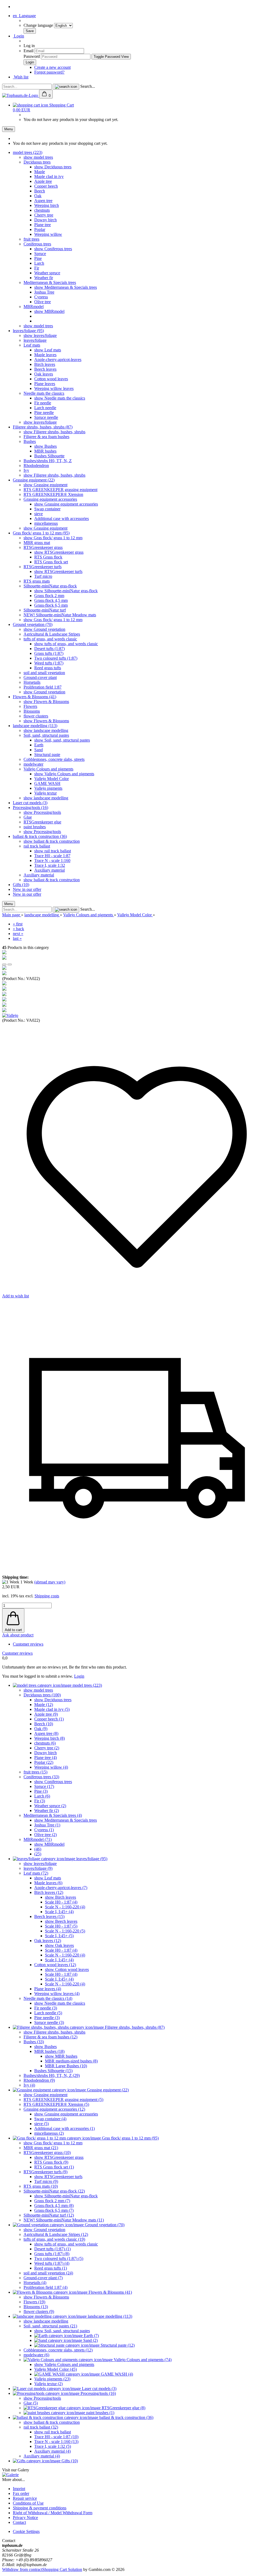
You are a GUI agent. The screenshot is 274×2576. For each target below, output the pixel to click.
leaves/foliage (35, 340)
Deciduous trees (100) (42, 1695)
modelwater (33, 764)
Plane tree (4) (45, 1758)
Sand (39, 750)
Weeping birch (47, 205)
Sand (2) (90, 2340)
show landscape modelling (46, 730)
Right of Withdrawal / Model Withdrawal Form (53, 2513)
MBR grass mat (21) (41, 2148)
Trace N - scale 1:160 (52, 860)
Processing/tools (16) (31, 808)
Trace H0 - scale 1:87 (52, 856)
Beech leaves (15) (49, 1916)
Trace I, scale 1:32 (50, 865)
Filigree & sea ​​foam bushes (46, 437)
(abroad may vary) (50, 1582)
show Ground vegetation (44, 629)
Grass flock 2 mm (49, 596)
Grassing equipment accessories (50, 499)
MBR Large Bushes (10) (66, 2066)
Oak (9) (41, 1729)
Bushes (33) (34, 2042)
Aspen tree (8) (46, 1733)
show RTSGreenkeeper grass (59, 552)
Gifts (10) (21, 885)
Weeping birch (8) (50, 1738)
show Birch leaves (60, 1897)
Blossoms (32, 711)
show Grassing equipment (45, 485)
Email (28, 51)
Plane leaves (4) (48, 1989)
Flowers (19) (34, 2302)
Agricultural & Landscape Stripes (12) (56, 2234)
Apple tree (43, 181)
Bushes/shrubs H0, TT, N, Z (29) (52, 2075)
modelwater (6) (36, 2355)
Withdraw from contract (22, 2569)
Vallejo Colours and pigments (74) (142, 2360)
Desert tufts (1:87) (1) (52, 2249)
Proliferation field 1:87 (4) (45, 2287)
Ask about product (18, 1635)
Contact (19, 2522)
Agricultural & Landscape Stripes (52, 634)
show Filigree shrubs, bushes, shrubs (54, 432)
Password (32, 56)
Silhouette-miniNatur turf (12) (49, 2215)
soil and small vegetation (44, 673)
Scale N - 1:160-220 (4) (65, 1907)
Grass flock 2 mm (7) (52, 2201)
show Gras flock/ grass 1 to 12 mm (53, 538)
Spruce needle (46, 417)
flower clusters (36, 716)
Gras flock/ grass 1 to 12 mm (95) (41, 533)
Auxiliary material (50, 870)
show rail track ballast (53, 851)
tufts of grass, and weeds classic (50, 639)
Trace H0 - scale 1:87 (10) (56, 2437)
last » (17, 938)
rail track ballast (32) (41, 2427)
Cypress (41, 297)
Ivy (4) (29, 2085)
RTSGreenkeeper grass (43, 547)
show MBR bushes (61, 2056)
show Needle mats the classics (60, 398)
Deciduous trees (37, 162)
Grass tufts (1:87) (49, 653)
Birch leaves (45, 364)
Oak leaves (44, 374)
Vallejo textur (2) (48, 2384)
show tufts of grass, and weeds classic (66, 644)
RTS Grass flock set (51, 562)
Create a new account (52, 67)
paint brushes (35, 827)
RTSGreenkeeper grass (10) (47, 2153)
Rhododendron (36, 466)
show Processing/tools (42, 812)
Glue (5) (31, 2403)
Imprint (19, 2489)
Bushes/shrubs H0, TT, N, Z (48, 461)
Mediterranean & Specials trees (50, 282)
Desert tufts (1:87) (50, 649)
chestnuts (42, 210)
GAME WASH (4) (116, 2374)
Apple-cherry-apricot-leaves (58, 360)
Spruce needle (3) (49, 2022)
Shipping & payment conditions (40, 2508)
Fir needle (43, 403)
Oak (38, 196)
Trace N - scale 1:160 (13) (56, 2442)
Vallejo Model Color (52, 779)
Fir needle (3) (46, 2008)
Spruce (40, 254)
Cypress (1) (44, 1830)
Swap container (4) (50, 2119)
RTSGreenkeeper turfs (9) (45, 2172)
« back (18, 929)
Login (18, 36)
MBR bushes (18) (49, 2051)
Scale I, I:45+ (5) (59, 1936)
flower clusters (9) (39, 2311)
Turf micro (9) (46, 2181)
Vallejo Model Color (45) (56, 2369)
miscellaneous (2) (49, 2133)
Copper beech (46, 186)
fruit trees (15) (35, 1772)
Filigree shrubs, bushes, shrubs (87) (43, 427)
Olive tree (43, 302)
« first (18, 924)
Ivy (26, 470)
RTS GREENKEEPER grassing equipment (60, 490)
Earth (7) (91, 2336)
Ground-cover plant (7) (43, 2278)
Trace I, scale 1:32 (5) (53, 2446)
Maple (40, 172)
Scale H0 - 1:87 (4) (61, 1902)
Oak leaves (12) (48, 1941)
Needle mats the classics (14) (48, 1998)
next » (18, 934)
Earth (39, 745)
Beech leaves (45, 369)
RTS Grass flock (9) (51, 2162)
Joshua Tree (44, 292)
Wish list (21, 77)
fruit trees (31, 239)
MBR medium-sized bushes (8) (71, 2061)
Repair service (25, 2498)
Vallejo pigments (48, 788)
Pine (38, 258)
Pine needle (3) (47, 2018)
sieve (39, 514)
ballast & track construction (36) (40, 836)
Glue (28, 817)
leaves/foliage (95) (28, 331)
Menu (9, 129)
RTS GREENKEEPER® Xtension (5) (56, 2104)
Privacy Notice (25, 2518)
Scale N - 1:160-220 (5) (65, 1931)
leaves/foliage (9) (38, 1868)
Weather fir (44, 278)
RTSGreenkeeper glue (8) (123, 2408)
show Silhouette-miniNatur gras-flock (66, 591)
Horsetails (32, 682)
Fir (37, 268)
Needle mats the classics (44, 393)
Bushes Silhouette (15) (53, 2071)
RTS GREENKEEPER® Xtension (53, 494)
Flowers (30, 706)
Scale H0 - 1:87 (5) (61, 1926)
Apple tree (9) (46, 1714)
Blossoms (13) (36, 2307)
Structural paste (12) (117, 2345)
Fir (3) (40, 1801)
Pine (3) (41, 1791)
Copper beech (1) (49, 1719)
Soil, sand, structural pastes (46, 735)
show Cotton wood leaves (67, 1969)
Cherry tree (44, 215)
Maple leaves (45, 355)
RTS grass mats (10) (41, 2186)
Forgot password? (49, 72)
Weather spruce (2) (50, 1806)
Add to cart (13, 1630)
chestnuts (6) (45, 1743)
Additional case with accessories (62, 518)
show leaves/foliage (40, 335)
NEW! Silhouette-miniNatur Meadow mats (60, 615)
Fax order (21, 2493)
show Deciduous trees (53, 167)
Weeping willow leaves (54, 388)
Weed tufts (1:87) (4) (52, 2263)
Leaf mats (32, 345)
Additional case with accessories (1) (64, 2128)
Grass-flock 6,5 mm (51, 605)
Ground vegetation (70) (33, 624)
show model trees (38, 157)
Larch (39, 263)
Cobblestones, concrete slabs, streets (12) (58, 2350)
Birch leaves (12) (49, 1892)
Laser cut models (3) (30, 803)
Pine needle (44, 413)
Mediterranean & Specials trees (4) (53, 1815)
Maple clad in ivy (49, 176)
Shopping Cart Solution (62, 2569)
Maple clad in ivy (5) (52, 1709)
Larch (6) (42, 1796)
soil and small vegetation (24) (48, 2273)
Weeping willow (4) (51, 1767)
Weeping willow (48, 234)
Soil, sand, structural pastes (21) (50, 2326)
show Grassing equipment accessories (66, 504)
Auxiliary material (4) (52, 2451)
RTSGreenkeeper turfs (43, 567)
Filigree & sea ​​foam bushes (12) (50, 2037)
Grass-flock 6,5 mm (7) (54, 2210)
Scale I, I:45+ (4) (59, 1912)
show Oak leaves (59, 1945)
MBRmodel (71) (38, 1839)
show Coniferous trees (53, 249)
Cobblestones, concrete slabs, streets (54, 759)
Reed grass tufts (48, 668)
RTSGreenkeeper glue (42, 822)
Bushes (30, 441)
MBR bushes (45, 451)
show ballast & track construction (52, 841)
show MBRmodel (49, 311)
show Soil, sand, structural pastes (62, 740)
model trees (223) (28, 152)
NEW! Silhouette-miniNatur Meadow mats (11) (64, 2220)
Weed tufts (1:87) (49, 663)
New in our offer (27, 889)
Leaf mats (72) (36, 1873)
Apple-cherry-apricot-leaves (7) (61, 1888)
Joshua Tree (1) (47, 1825)
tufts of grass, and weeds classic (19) (54, 2239)
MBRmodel (34, 307)
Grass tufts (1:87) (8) (52, 2254)
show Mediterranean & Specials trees (66, 287)
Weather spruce (47, 273)
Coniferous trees (37, 244)
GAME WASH (47, 783)
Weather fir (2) (47, 1811)
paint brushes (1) (100, 2413)
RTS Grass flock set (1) (54, 2167)
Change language (39, 25)
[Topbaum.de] (21, 95)
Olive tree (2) (45, 1835)
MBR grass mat (37, 543)
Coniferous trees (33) (41, 1777)
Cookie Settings (26, 2531)
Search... (88, 86)
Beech (40, 191)
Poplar (40, 229)
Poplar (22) (44, 1762)
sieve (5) (41, 2124)
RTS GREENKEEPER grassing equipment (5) (63, 2100)
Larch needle (45, 408)
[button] (4, 964)
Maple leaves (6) (48, 1883)
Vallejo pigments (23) (52, 2379)
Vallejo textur (45, 793)
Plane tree (43, 225)
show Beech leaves (61, 1921)
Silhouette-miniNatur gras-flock (50, 586)
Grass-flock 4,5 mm (51, 600)
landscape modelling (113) (35, 726)
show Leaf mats (48, 350)
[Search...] (66, 87)
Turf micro (43, 576)
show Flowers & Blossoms (46, 702)
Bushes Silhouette (49, 456)
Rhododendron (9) (39, 2080)
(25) (38, 1854)
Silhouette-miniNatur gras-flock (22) (54, 2191)
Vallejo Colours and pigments (48, 769)
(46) (38, 1849)
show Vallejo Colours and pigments (64, 774)
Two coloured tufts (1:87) (56, 658)
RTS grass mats (37, 581)
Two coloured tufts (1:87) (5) (59, 2258)
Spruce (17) (44, 1786)
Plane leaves (45, 384)
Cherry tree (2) (47, 1748)
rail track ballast (37, 846)
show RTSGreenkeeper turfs (58, 571)
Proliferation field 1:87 (43, 687)
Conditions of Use (28, 2503)
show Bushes (45, 446)
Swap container (47, 509)
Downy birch (45, 220)
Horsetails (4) (35, 2283)
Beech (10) (44, 1724)
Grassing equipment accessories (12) (54, 2109)
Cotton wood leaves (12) (55, 1965)
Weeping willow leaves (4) (57, 1994)
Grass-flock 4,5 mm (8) (54, 2205)
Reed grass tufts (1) (51, 2268)
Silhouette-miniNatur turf (45, 610)
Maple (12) (44, 1705)
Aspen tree (43, 201)
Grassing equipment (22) (34, 480)
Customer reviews (28, 1644)
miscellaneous (46, 523)
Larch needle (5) (48, 2013)
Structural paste (47, 755)
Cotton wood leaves (51, 379)
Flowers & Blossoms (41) (35, 697)
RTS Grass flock (48, 557)
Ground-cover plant (40, 677)
